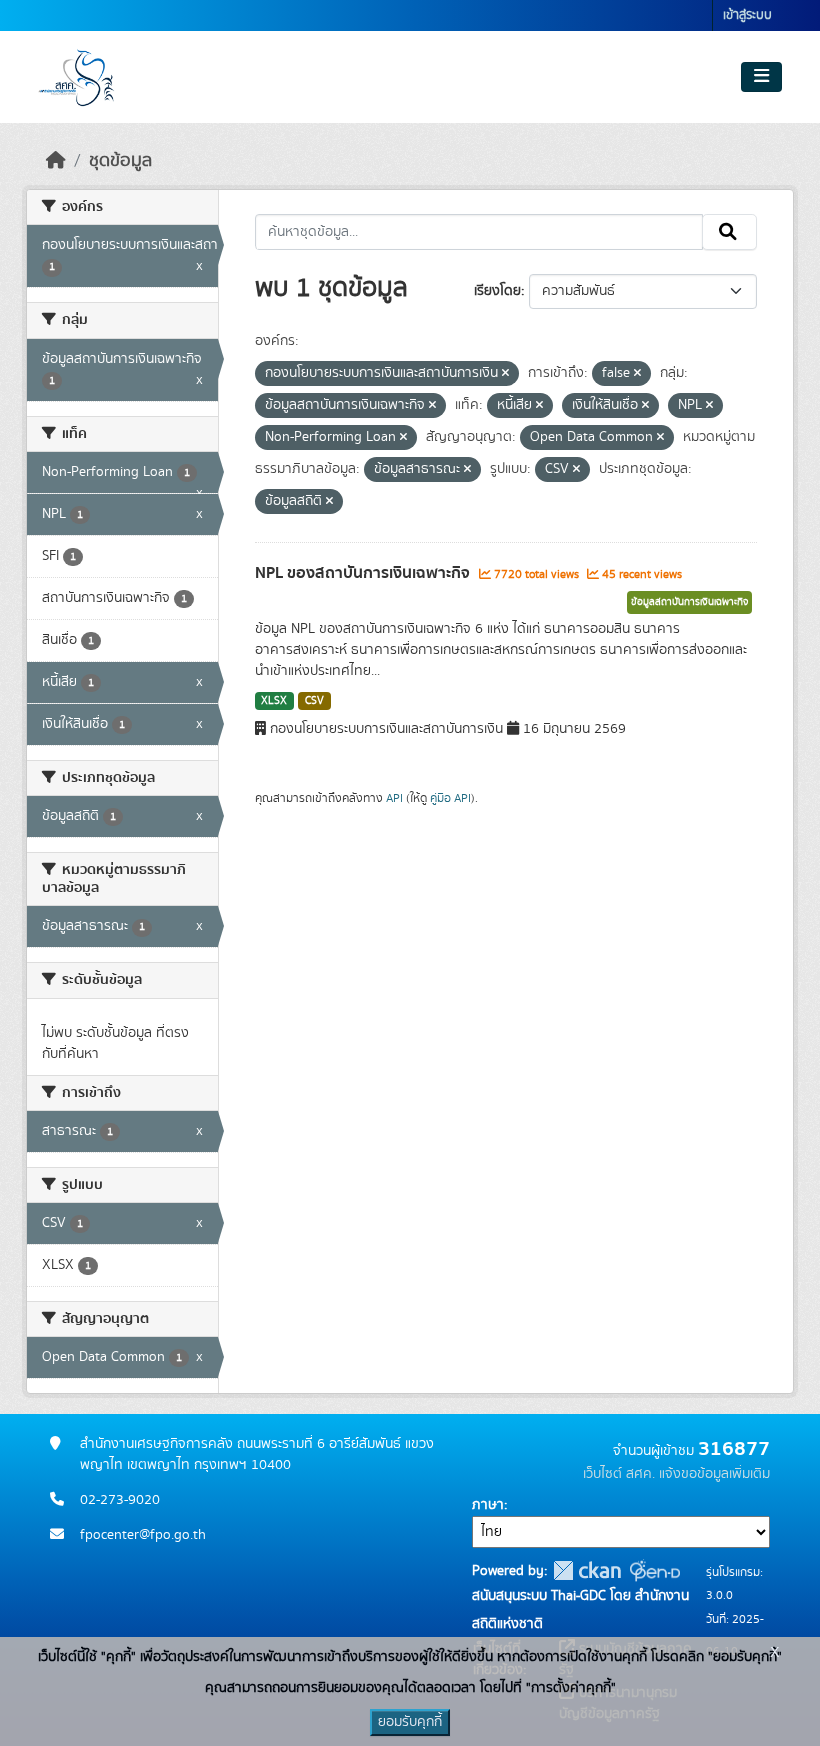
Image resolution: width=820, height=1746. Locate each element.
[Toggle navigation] (761, 77)
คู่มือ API (450, 798)
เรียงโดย (497, 291)
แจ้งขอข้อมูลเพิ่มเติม (714, 1474)
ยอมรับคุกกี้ (410, 1722)
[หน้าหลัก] (56, 161)
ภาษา (488, 1505)
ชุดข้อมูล (120, 161)
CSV (314, 701)
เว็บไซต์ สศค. (619, 1474)
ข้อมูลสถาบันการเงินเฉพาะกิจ (689, 602)
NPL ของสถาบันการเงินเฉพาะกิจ (364, 573)
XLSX (274, 701)
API (394, 798)
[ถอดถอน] (505, 374)
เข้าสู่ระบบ (747, 15)
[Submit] (729, 232)
